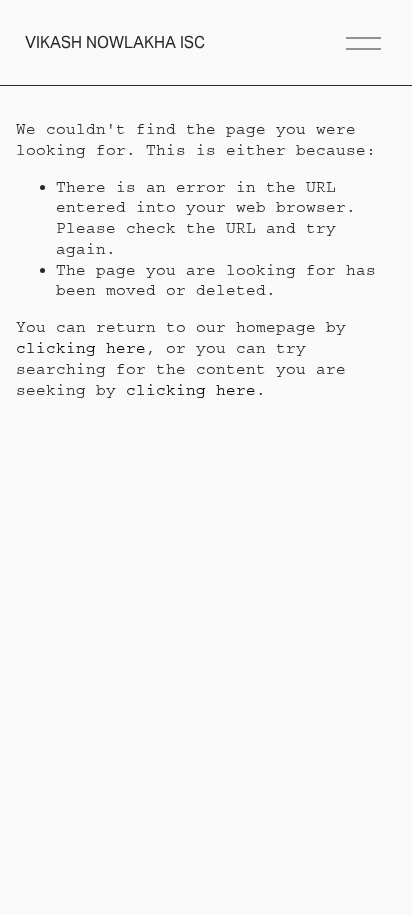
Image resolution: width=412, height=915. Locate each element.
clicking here (81, 348)
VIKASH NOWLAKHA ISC (115, 42)
